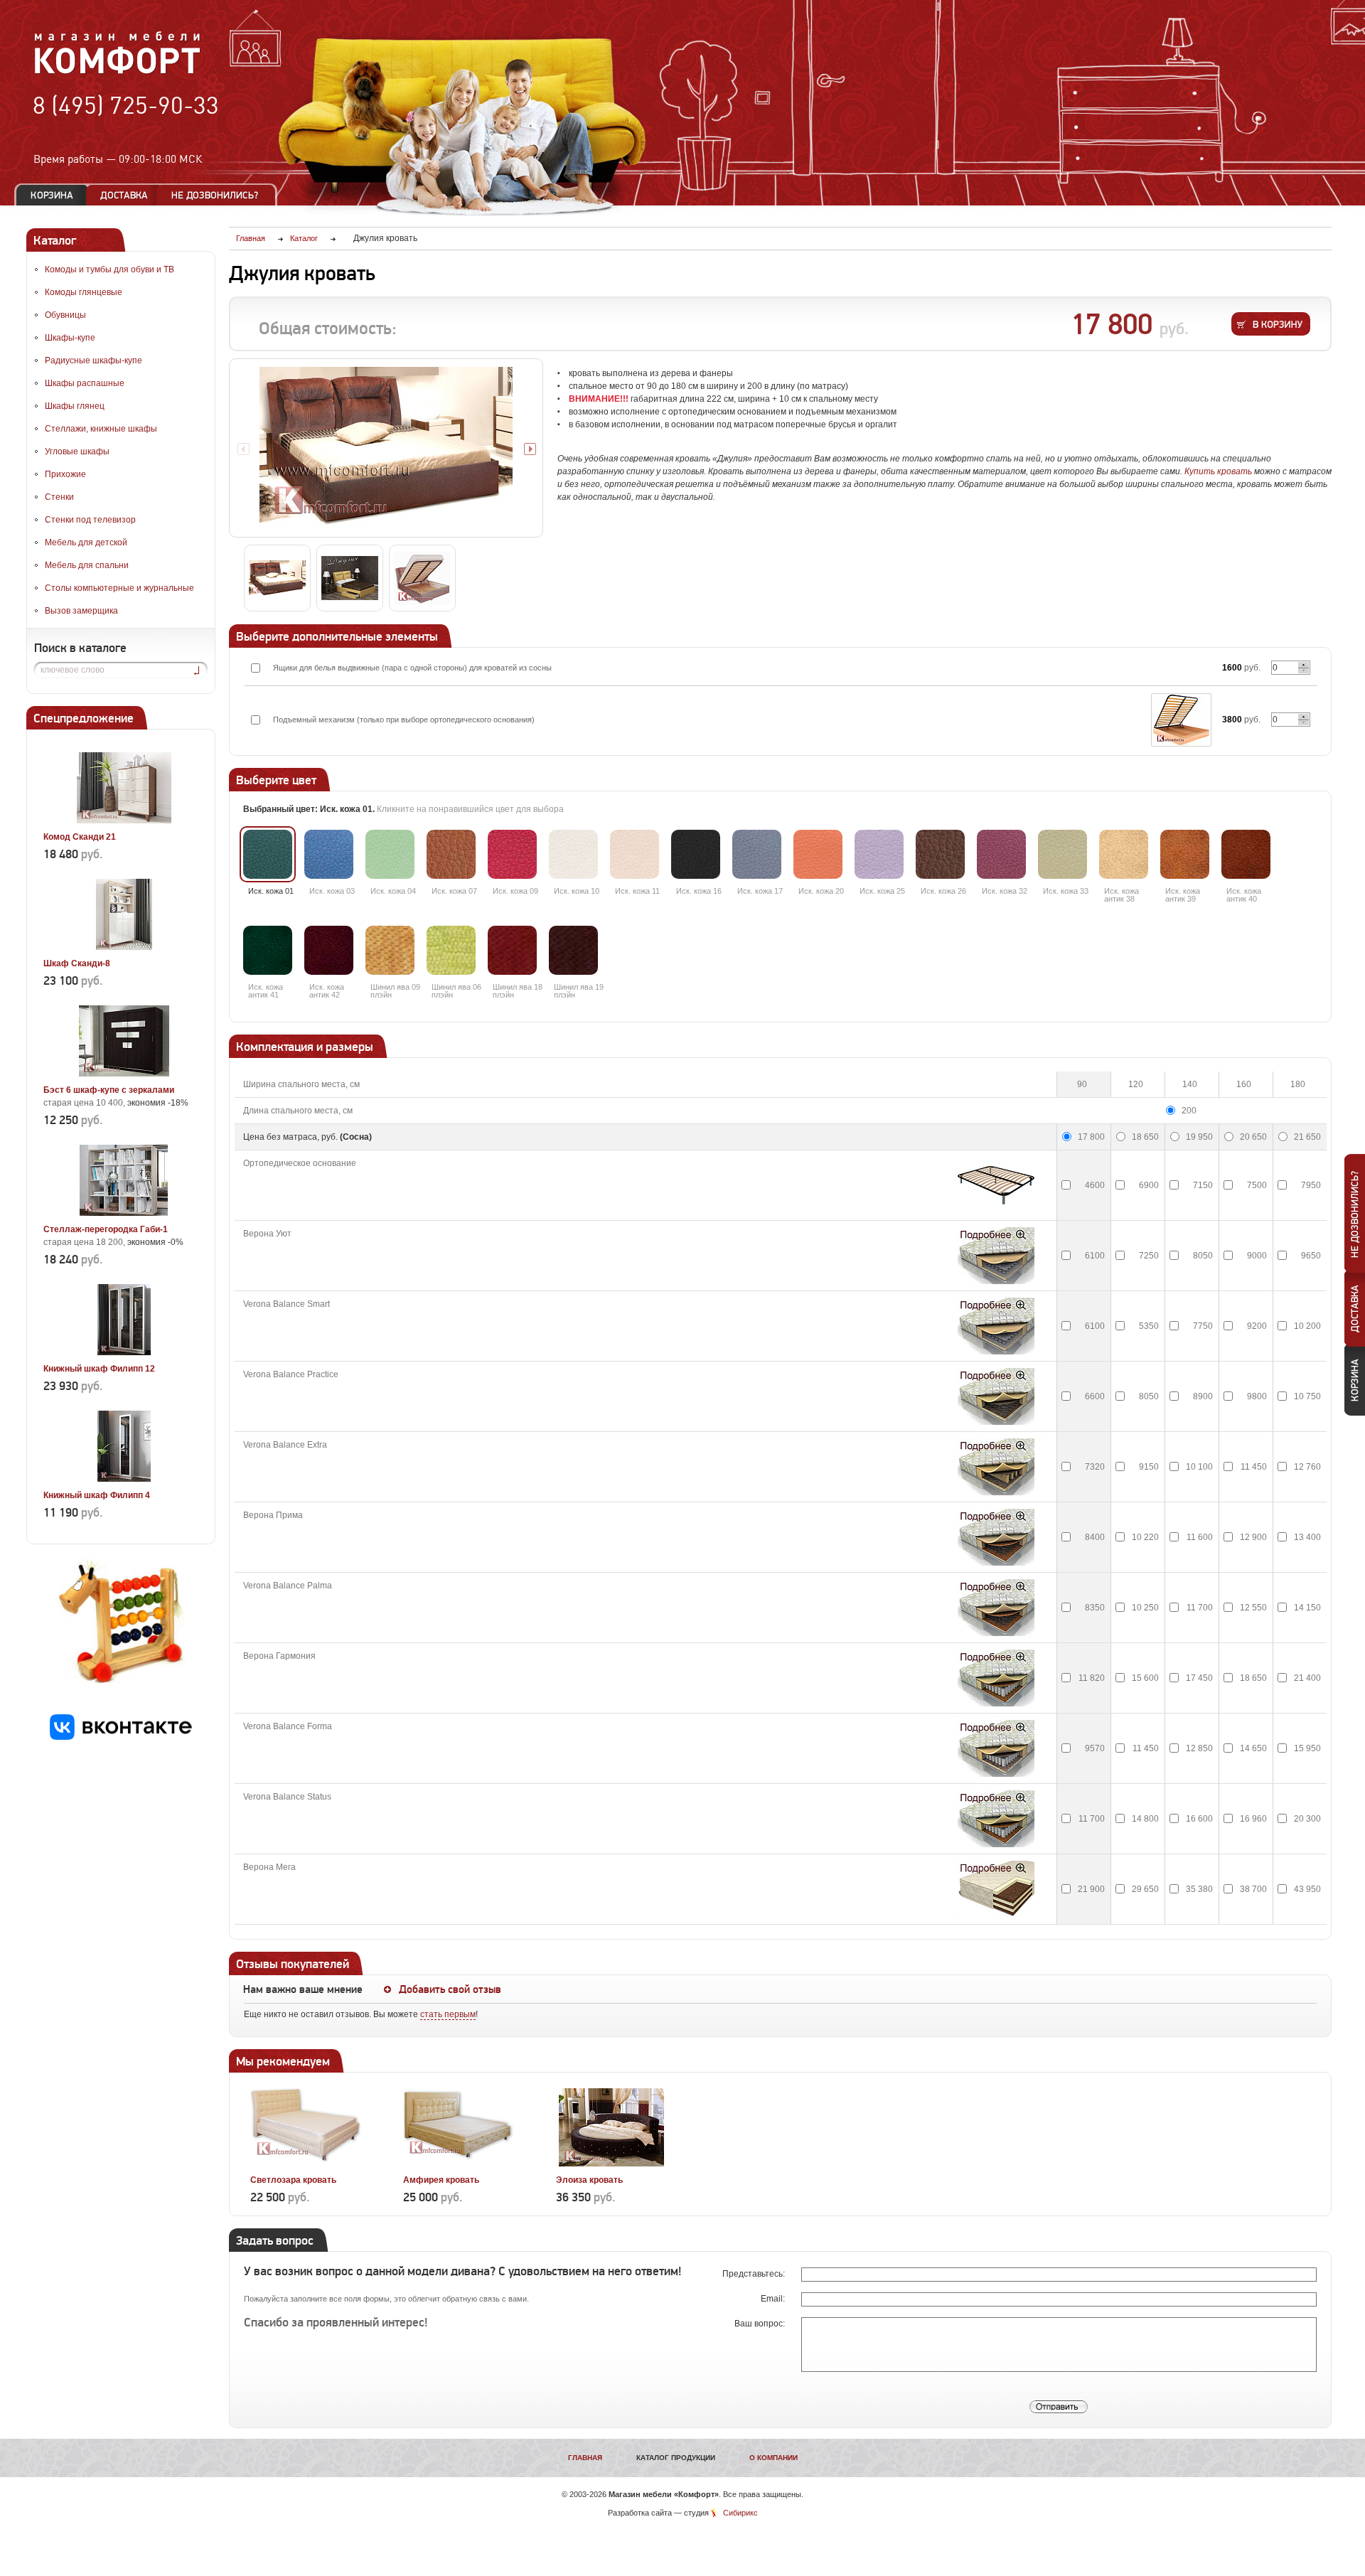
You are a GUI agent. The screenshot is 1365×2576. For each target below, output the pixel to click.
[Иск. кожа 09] (512, 854)
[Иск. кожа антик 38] (1124, 854)
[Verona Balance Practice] (996, 1396)
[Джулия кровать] (386, 448)
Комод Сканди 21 (80, 837)
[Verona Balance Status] (996, 1819)
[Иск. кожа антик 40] (1246, 854)
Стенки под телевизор (90, 520)
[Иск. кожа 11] (635, 854)
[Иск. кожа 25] (879, 854)
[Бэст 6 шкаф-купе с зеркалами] (124, 1074)
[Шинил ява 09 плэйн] (390, 950)
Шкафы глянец (75, 406)
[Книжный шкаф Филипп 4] (124, 1479)
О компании (773, 2458)
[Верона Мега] (996, 1889)
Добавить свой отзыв (450, 1989)
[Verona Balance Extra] (996, 1467)
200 (1189, 1111)
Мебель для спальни (87, 565)
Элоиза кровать (589, 2180)
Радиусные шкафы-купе (93, 360)
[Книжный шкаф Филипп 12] (124, 1352)
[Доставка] (124, 195)
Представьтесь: (755, 2274)
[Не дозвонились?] (220, 195)
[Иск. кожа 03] (329, 854)
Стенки (59, 497)
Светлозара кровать (293, 2180)
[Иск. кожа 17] (757, 854)
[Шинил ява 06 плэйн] (451, 950)
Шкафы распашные (85, 383)
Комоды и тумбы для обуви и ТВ (109, 269)
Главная (585, 2458)
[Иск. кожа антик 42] (329, 950)
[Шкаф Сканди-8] (124, 947)
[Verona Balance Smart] (996, 1326)
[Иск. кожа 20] (818, 854)
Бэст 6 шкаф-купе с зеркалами (109, 1090)
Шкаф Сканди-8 (77, 963)
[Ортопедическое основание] (996, 1185)
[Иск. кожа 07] (451, 854)
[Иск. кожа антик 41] (268, 950)
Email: (774, 2299)
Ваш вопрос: (761, 2324)
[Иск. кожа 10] (573, 854)
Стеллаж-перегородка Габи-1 (106, 1229)
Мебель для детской (86, 543)
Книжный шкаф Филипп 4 (97, 1495)
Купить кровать (1218, 471)
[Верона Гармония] (996, 1678)
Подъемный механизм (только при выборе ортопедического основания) (404, 720)
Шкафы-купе (70, 338)
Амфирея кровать (441, 2180)
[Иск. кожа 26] (940, 854)
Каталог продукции (676, 2458)
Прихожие (65, 474)
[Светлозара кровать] (305, 2164)
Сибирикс (740, 2513)
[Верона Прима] (996, 1537)
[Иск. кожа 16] (696, 854)
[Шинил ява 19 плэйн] (573, 950)
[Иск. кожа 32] (1001, 854)
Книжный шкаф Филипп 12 (99, 1369)
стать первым (448, 2014)
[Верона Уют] (996, 1256)
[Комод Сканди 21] (124, 821)
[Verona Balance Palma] (996, 1608)
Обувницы (65, 315)
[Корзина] (52, 195)
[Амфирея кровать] (458, 2164)
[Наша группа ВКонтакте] (121, 1737)
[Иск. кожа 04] (390, 854)
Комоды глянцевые (84, 292)
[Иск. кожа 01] (268, 854)
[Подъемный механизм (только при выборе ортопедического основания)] (1181, 720)
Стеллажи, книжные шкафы (101, 429)
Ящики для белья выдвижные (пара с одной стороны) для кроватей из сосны (412, 668)
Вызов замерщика (81, 611)
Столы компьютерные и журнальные (119, 588)
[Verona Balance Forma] (996, 1748)
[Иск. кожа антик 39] (1185, 854)
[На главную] (118, 72)
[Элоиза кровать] (611, 2164)
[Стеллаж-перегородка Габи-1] (124, 1213)
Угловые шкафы (77, 451)
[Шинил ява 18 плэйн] (512, 950)
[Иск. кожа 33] (1062, 854)
